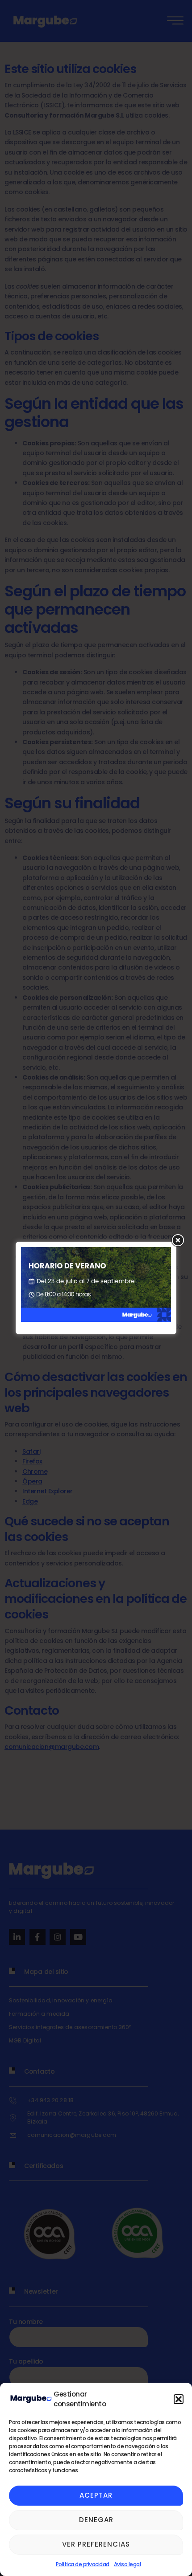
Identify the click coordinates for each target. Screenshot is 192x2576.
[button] (179, 2399)
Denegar (96, 2520)
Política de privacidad (83, 2564)
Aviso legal (127, 2564)
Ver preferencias (96, 2544)
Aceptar (96, 2495)
